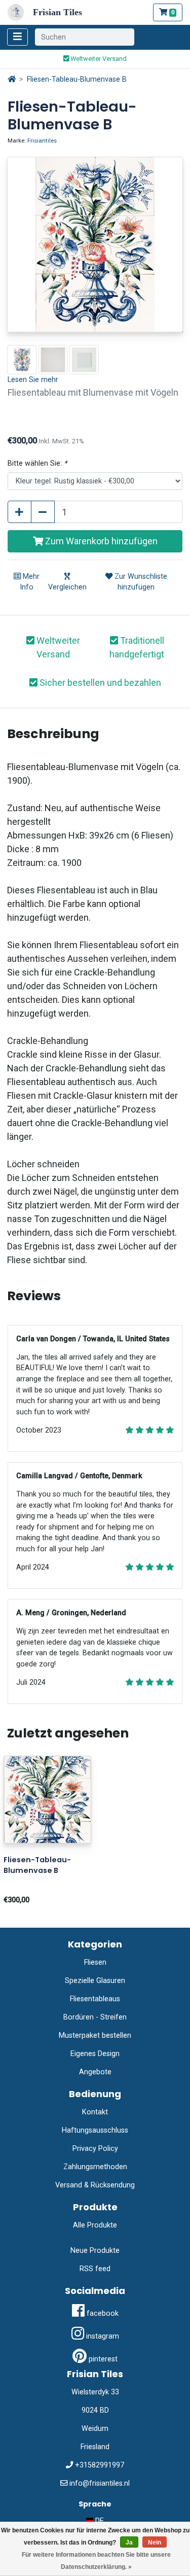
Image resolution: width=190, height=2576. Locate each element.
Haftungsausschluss (95, 2130)
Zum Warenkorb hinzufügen (100, 541)
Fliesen (95, 1962)
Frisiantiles (42, 141)
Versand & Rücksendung (95, 2185)
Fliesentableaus (95, 1999)
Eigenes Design (95, 2054)
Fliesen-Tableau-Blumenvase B (77, 79)
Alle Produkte (95, 2225)
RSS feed (95, 2269)
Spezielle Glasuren (95, 1981)
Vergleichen (67, 587)
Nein (155, 2543)
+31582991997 (100, 2465)
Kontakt (95, 2112)
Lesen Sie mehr (33, 380)
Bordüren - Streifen (95, 2017)
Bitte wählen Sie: (37, 463)
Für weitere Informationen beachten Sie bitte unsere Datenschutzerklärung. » (96, 2561)
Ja (129, 2543)
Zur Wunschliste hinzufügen (140, 582)
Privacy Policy (95, 2149)
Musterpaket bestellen (95, 2035)
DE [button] (99, 2521)
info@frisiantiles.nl (100, 2483)
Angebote (95, 2072)
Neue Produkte (95, 2251)
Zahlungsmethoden (95, 2167)
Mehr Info (30, 582)
